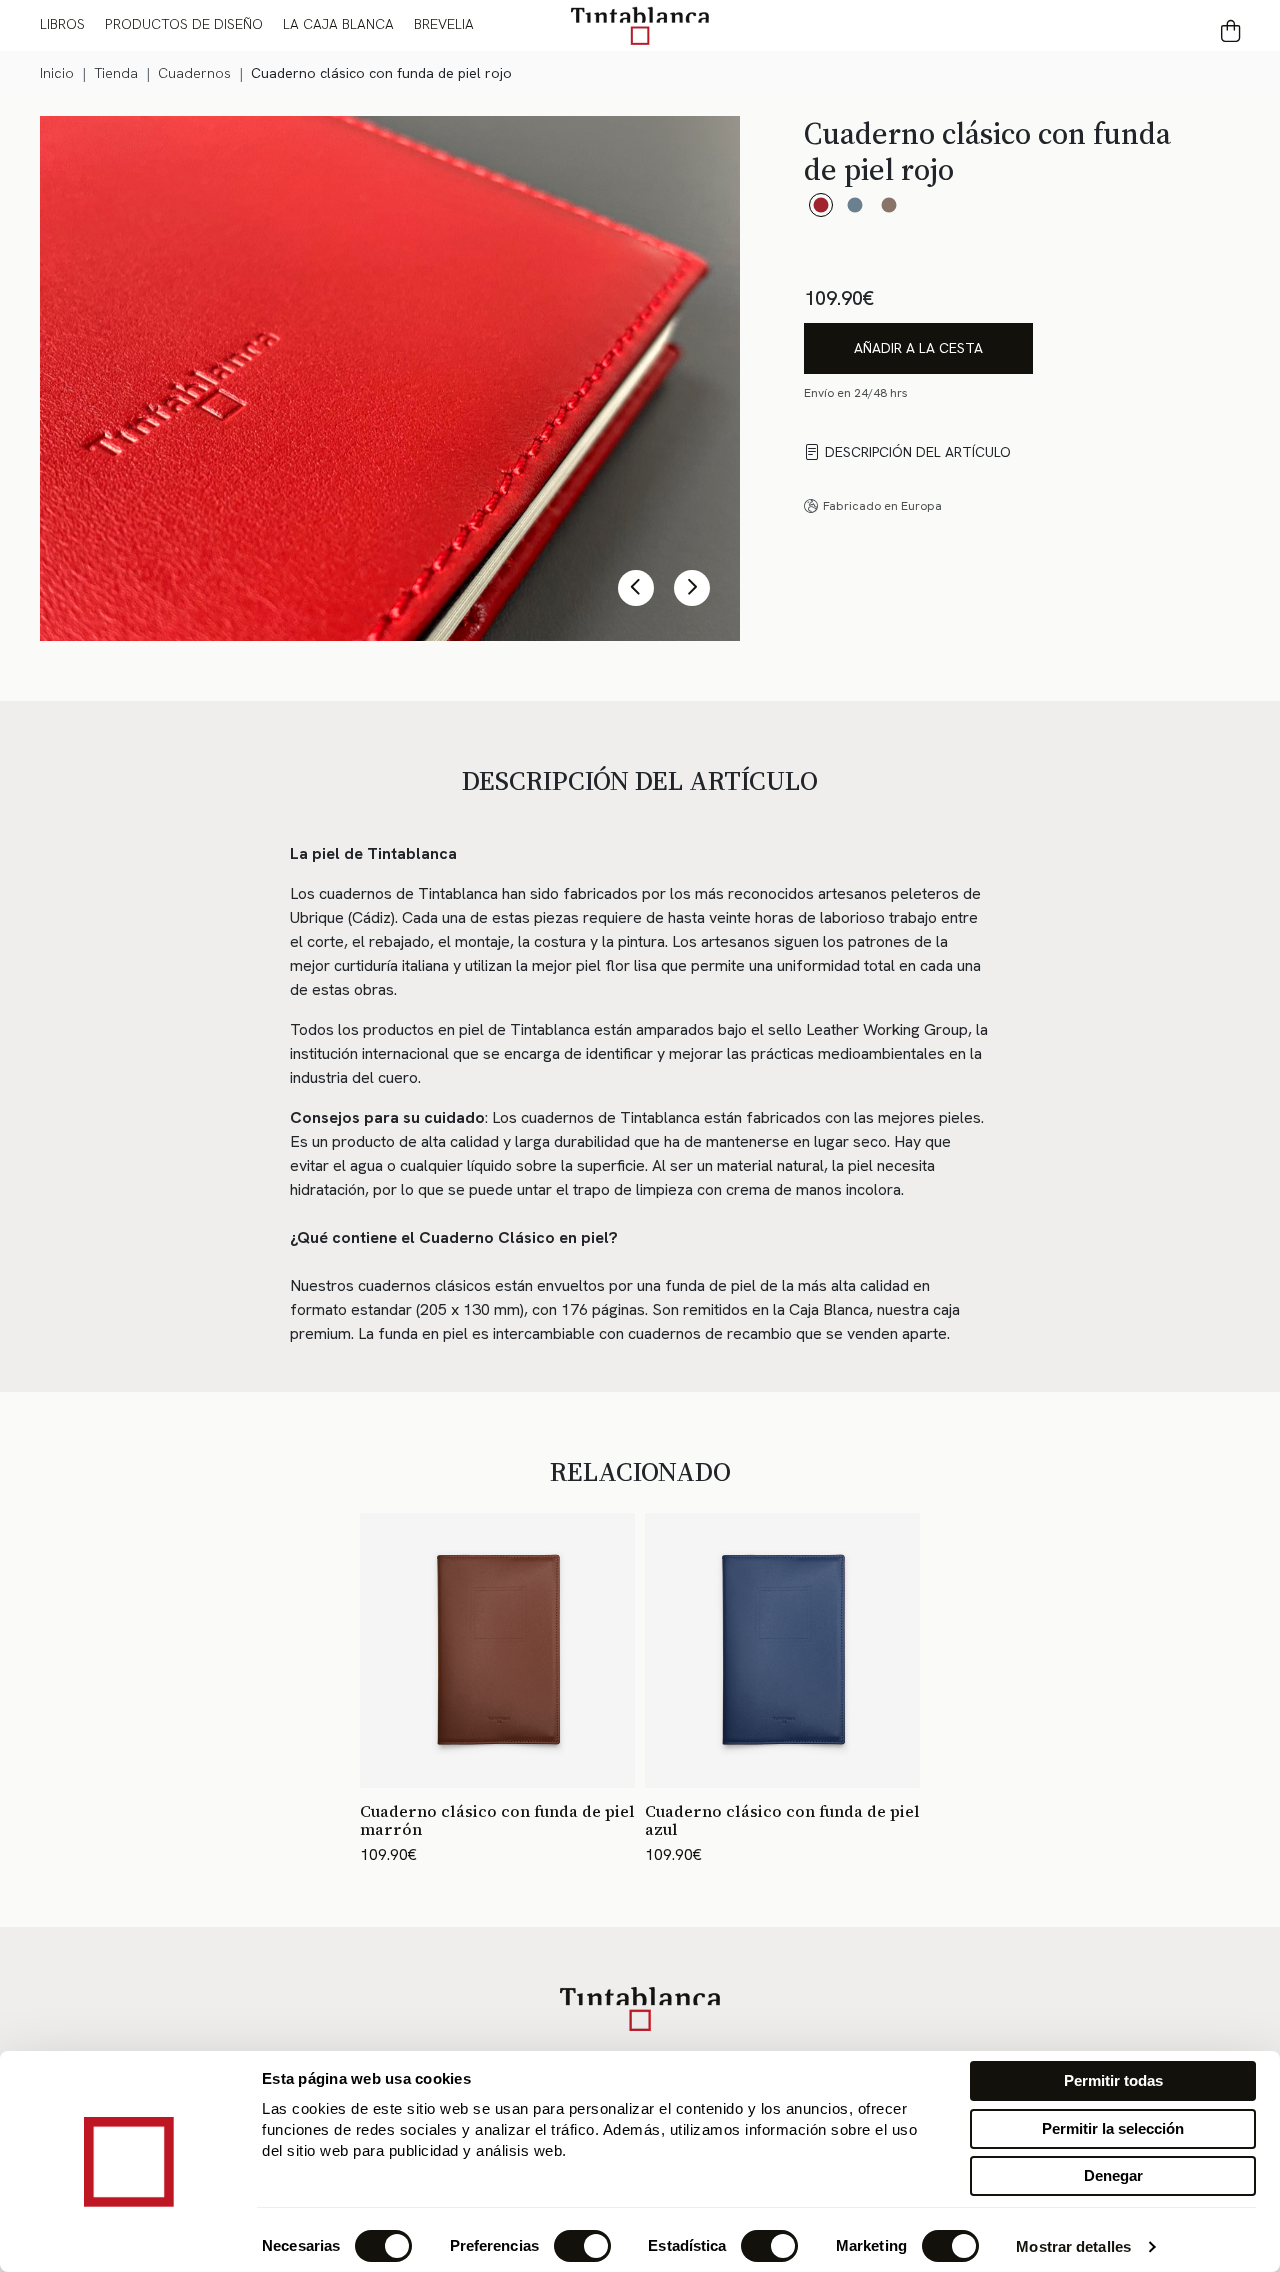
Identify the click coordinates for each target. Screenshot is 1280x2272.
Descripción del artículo (918, 452)
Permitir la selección (1113, 2128)
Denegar (1113, 2175)
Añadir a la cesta (918, 348)
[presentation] (636, 588)
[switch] (582, 2246)
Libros (62, 24)
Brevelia (444, 24)
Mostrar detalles (1073, 2246)
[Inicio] (640, 25)
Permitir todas (1113, 2080)
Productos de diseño (184, 24)
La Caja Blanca (338, 24)
